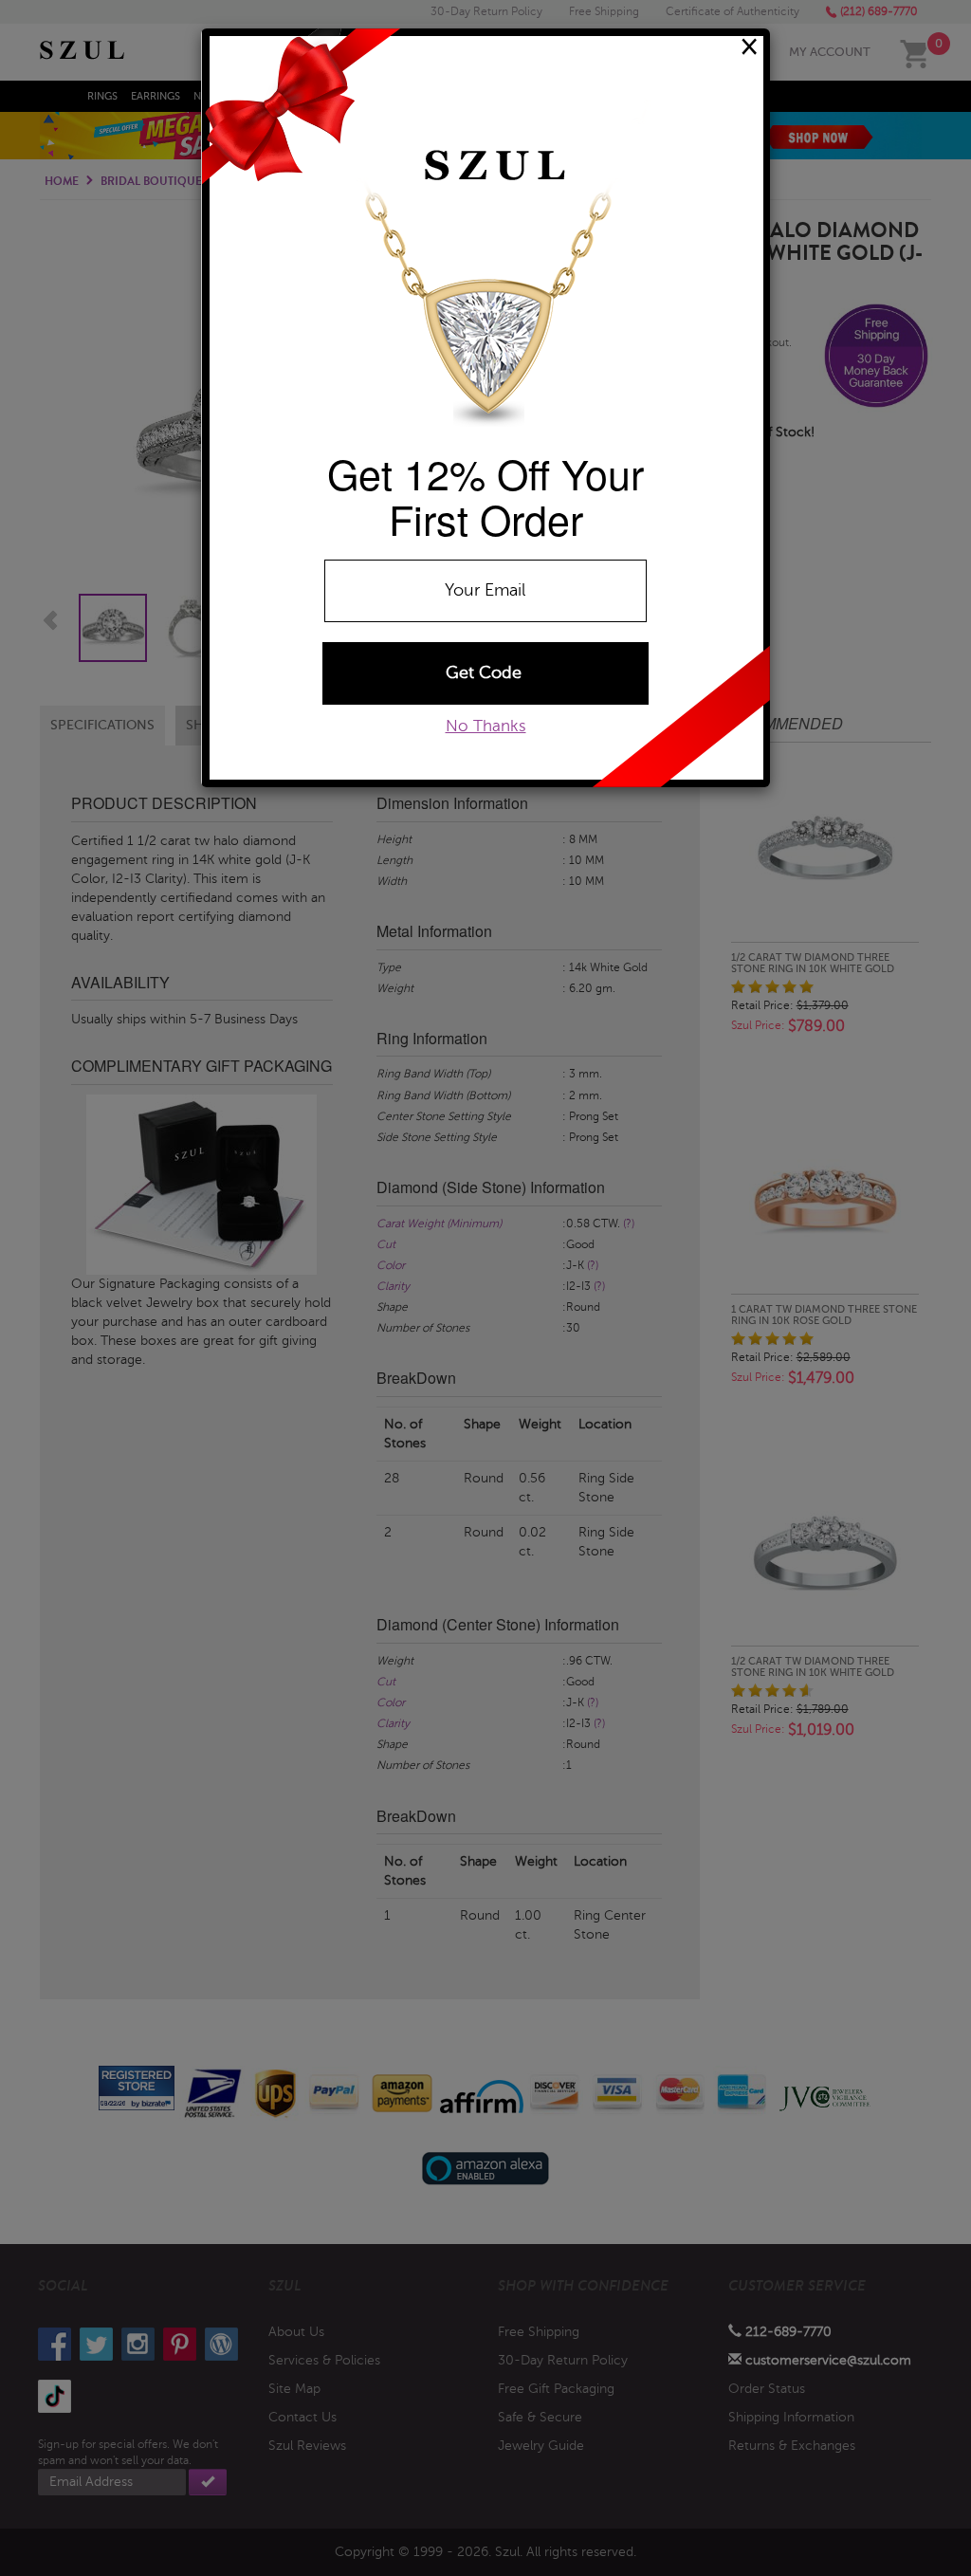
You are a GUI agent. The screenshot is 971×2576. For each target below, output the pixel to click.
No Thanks (486, 726)
